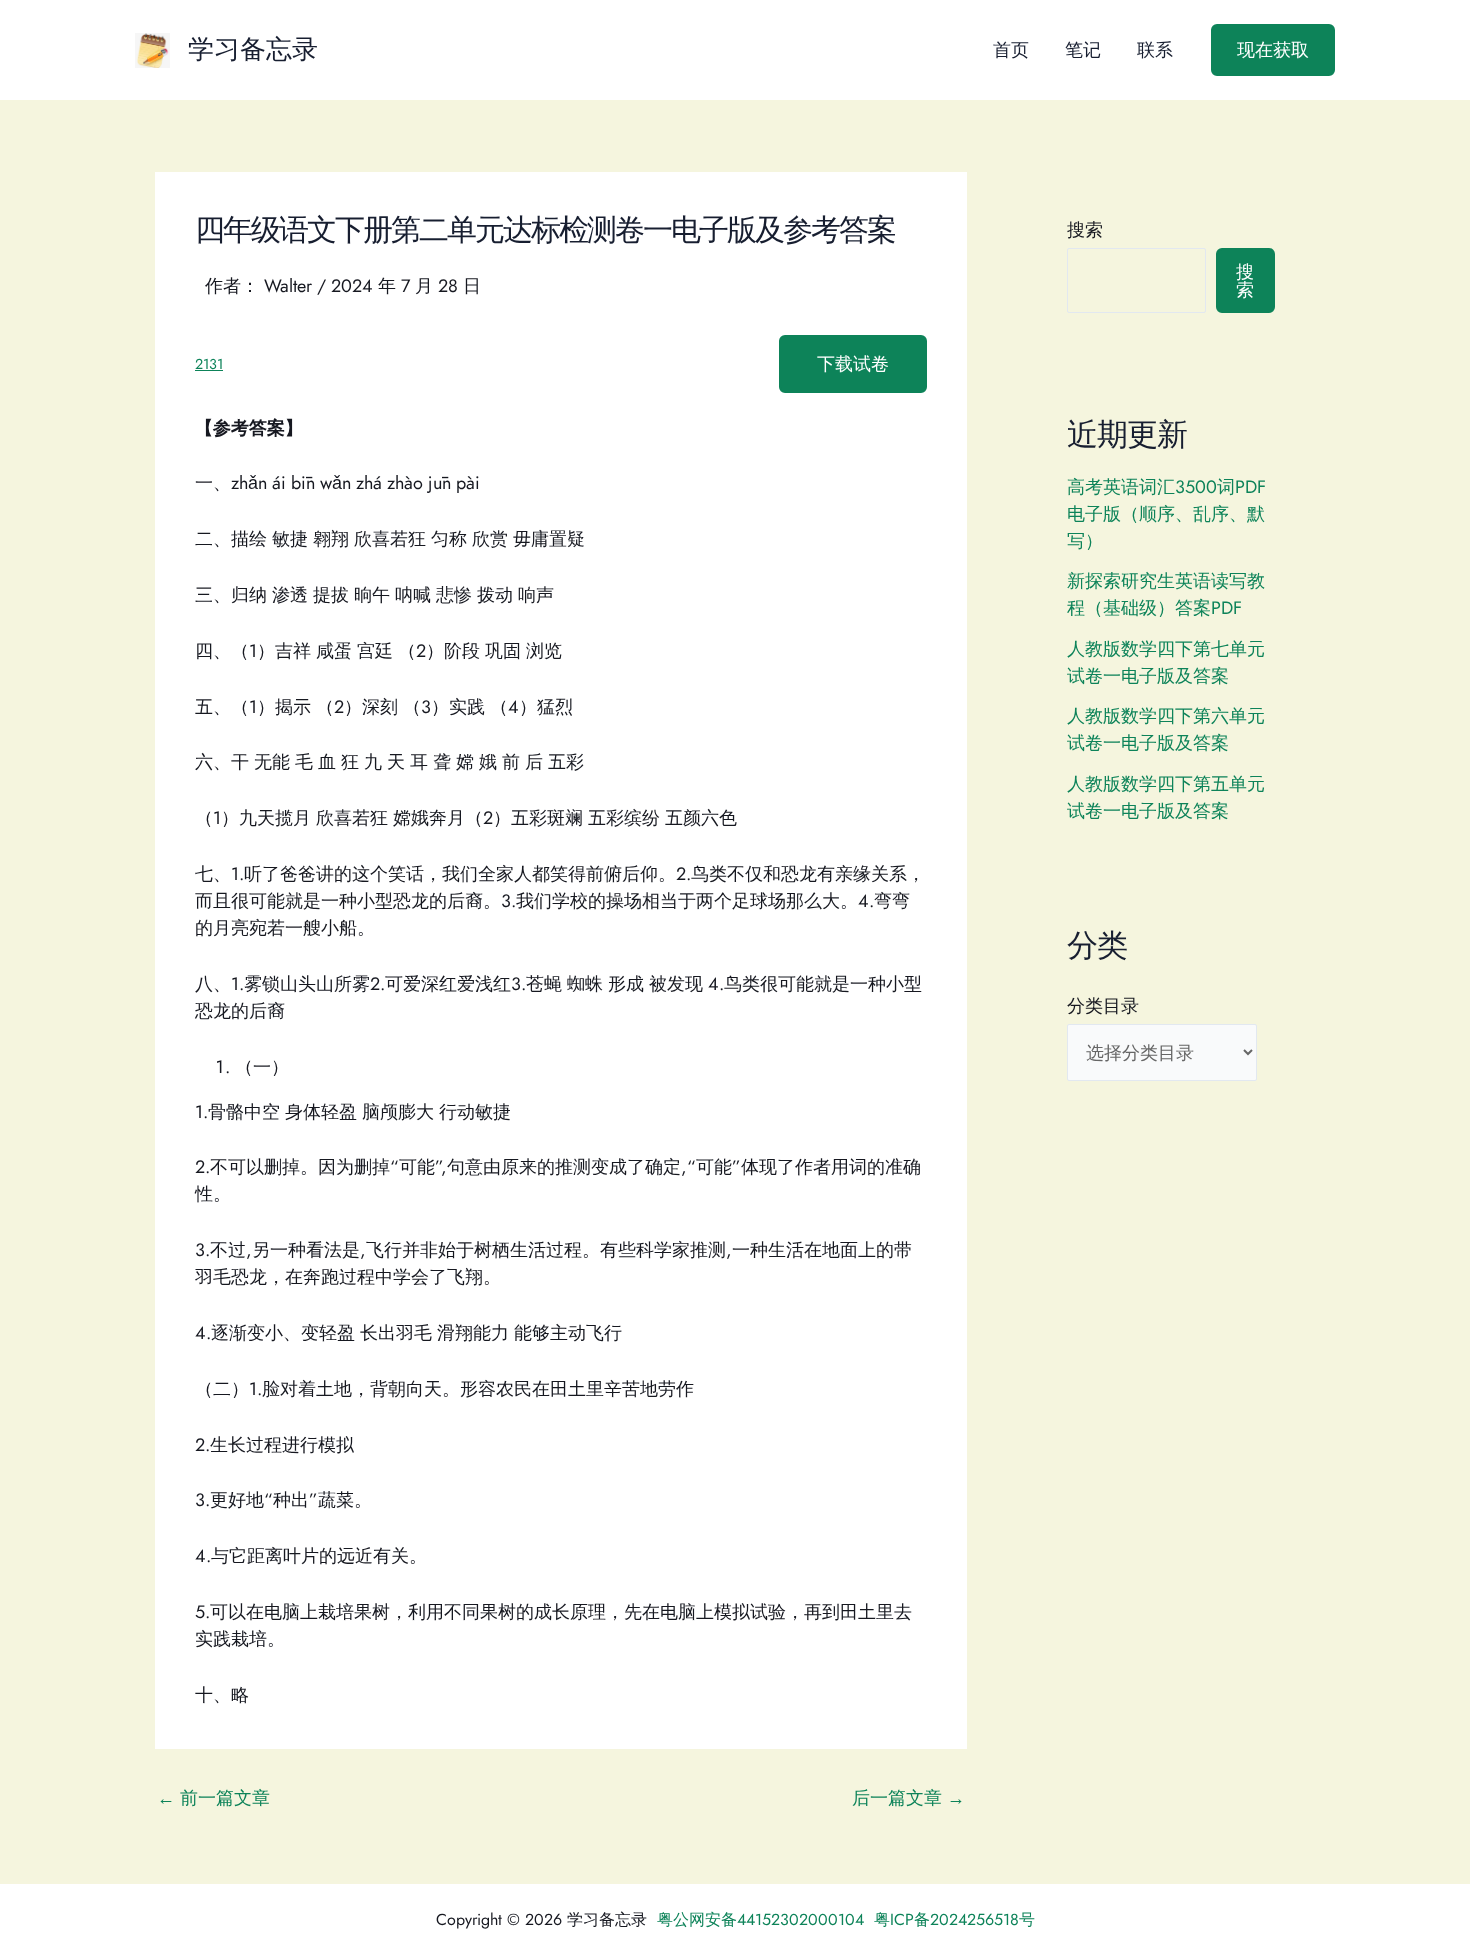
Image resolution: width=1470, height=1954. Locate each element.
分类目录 (1103, 1006)
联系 (1155, 50)
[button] (1273, 50)
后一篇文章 (908, 1798)
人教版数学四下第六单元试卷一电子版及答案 (1166, 729)
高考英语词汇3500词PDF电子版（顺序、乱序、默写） (1166, 514)
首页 (1011, 50)
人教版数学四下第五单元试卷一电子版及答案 (1166, 797)
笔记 (1083, 50)
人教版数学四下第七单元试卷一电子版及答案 (1166, 662)
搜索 (1085, 230)
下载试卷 (853, 364)
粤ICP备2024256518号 (954, 1919)
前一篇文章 (213, 1798)
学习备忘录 (253, 49)
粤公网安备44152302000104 (760, 1919)
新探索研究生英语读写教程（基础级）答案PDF (1166, 594)
